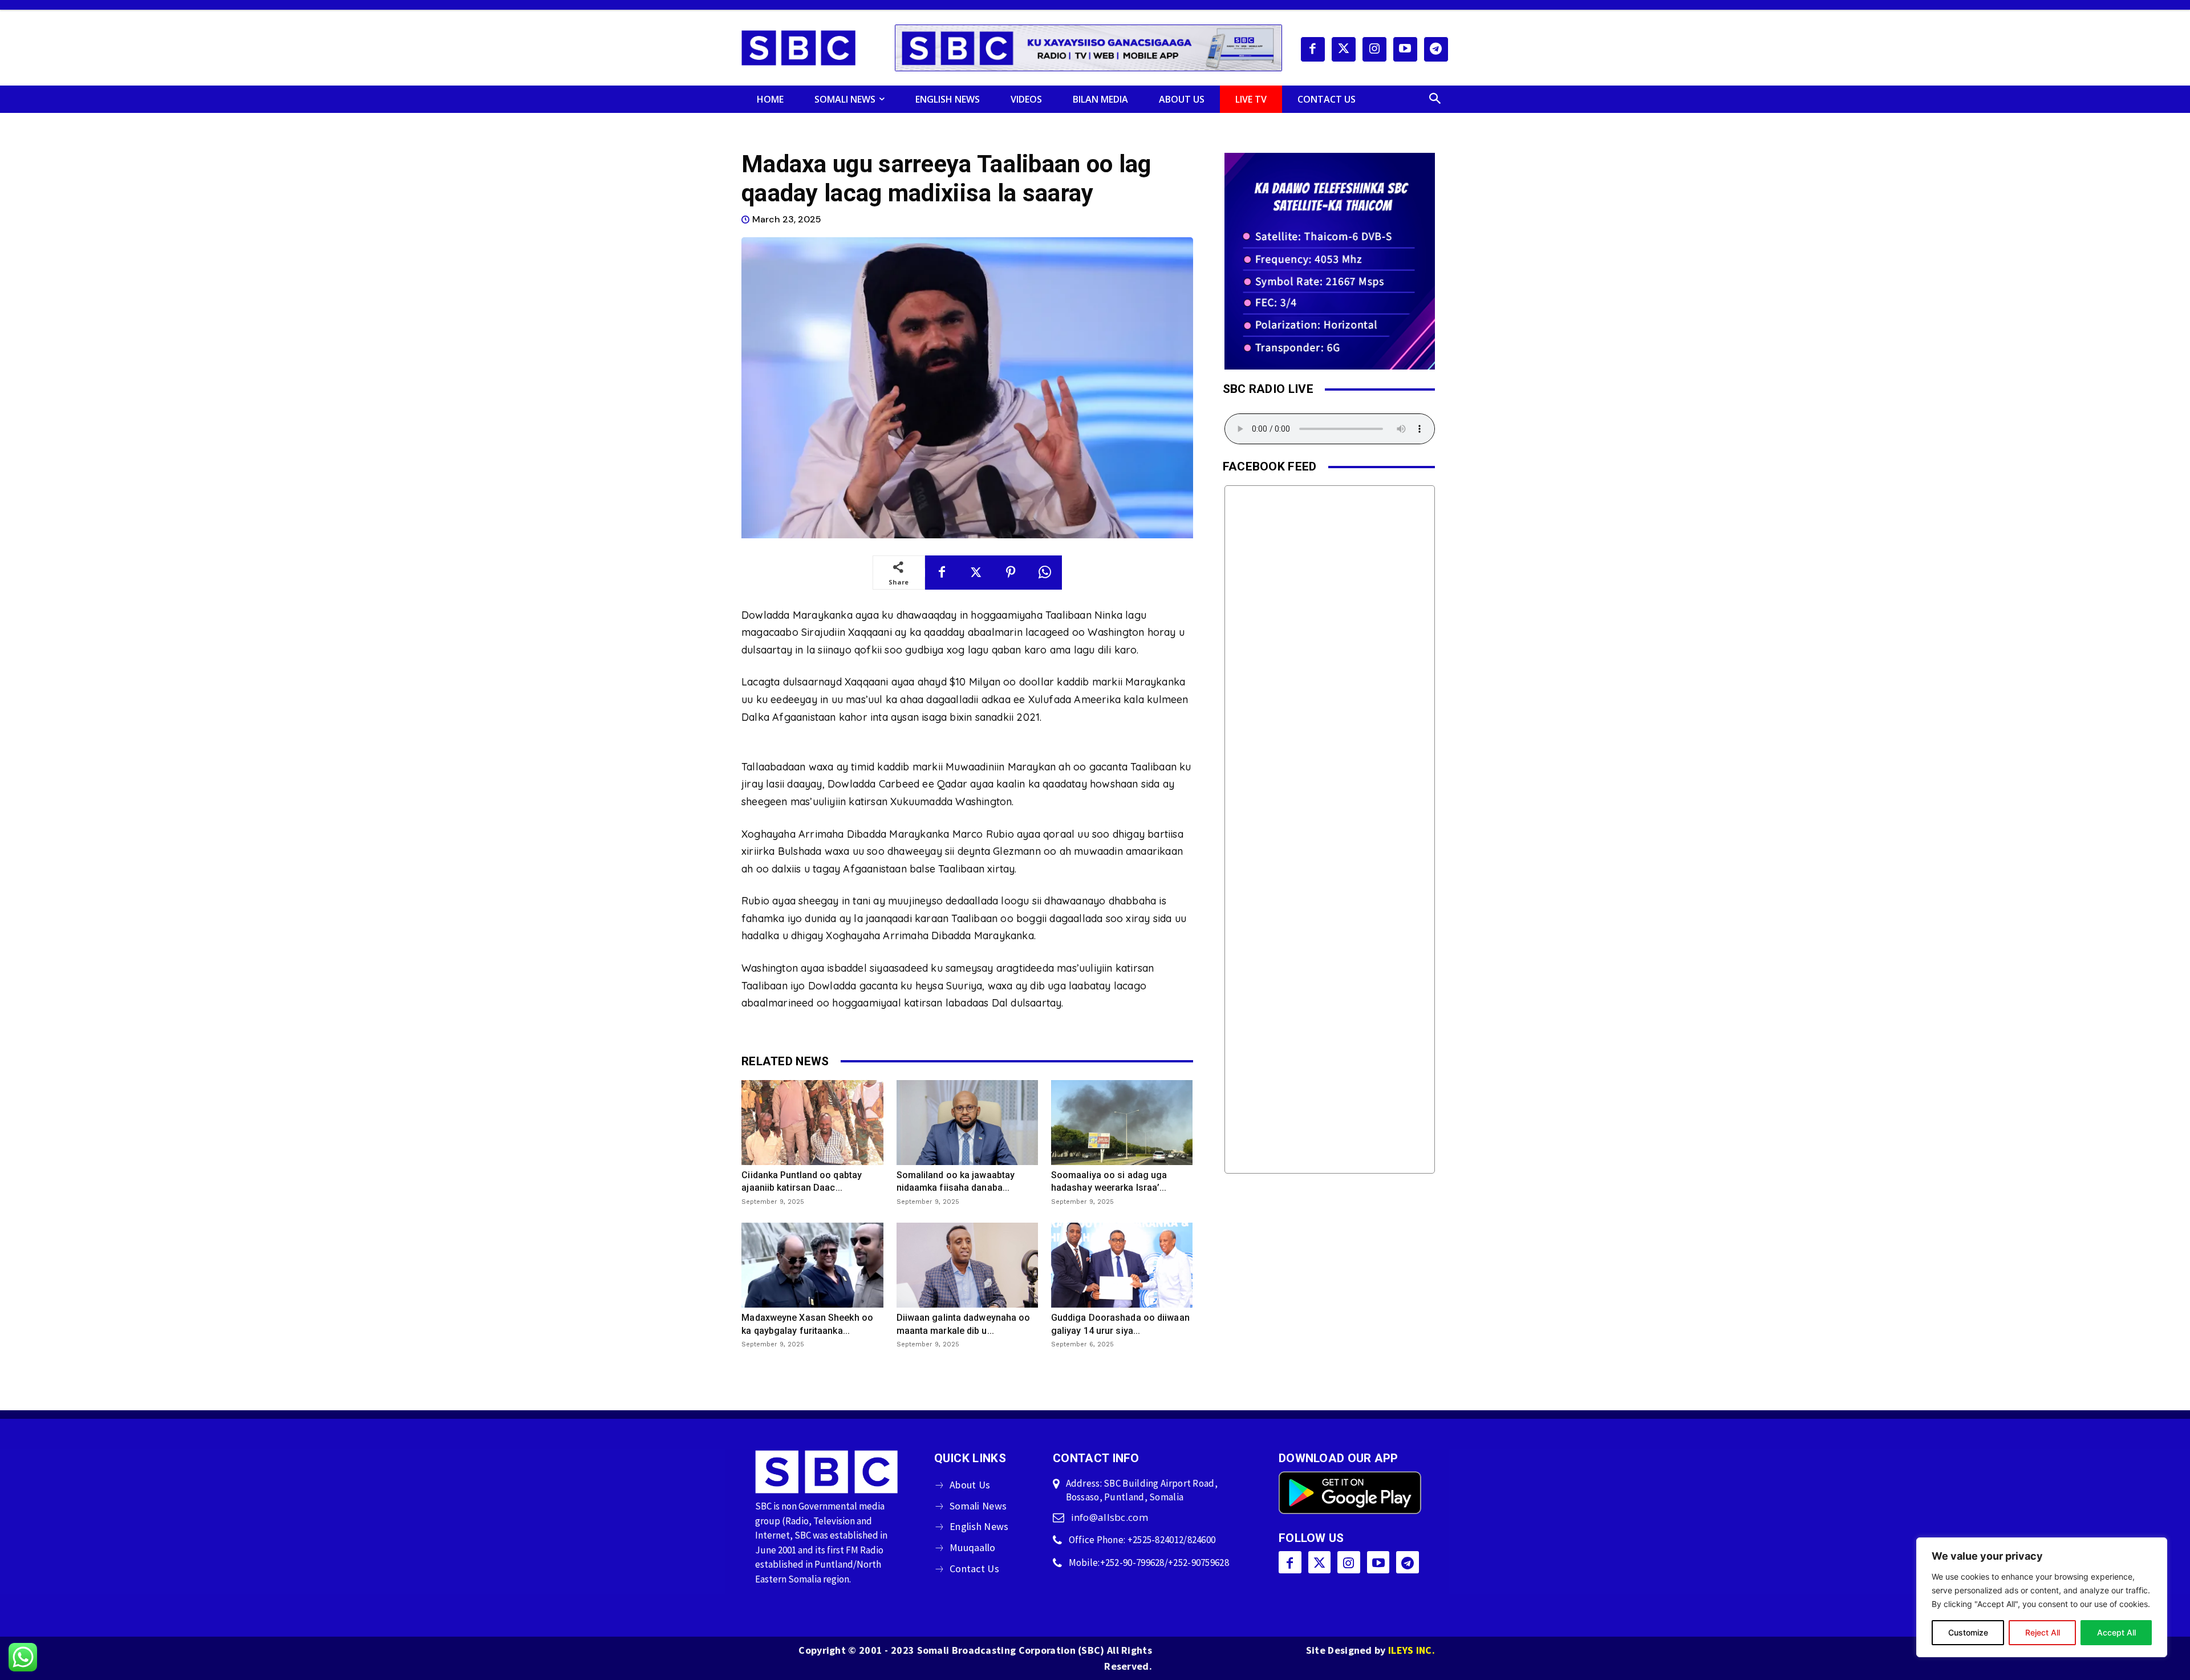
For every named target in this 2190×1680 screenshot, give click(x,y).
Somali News (978, 1506)
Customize (1968, 1632)
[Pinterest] (1011, 573)
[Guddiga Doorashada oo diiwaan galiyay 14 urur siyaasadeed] (1122, 1265)
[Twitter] (1344, 49)
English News (979, 1526)
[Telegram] (1436, 49)
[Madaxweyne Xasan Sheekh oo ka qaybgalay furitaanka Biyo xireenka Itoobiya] (812, 1265)
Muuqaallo (973, 1547)
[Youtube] (1405, 49)
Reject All (2043, 1632)
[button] (1435, 99)
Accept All (2116, 1632)
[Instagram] (1374, 49)
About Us (970, 1485)
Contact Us (974, 1569)
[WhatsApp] (1045, 573)
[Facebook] (1313, 49)
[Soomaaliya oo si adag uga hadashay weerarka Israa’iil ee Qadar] (1122, 1123)
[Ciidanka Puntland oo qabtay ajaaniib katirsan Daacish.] (812, 1123)
